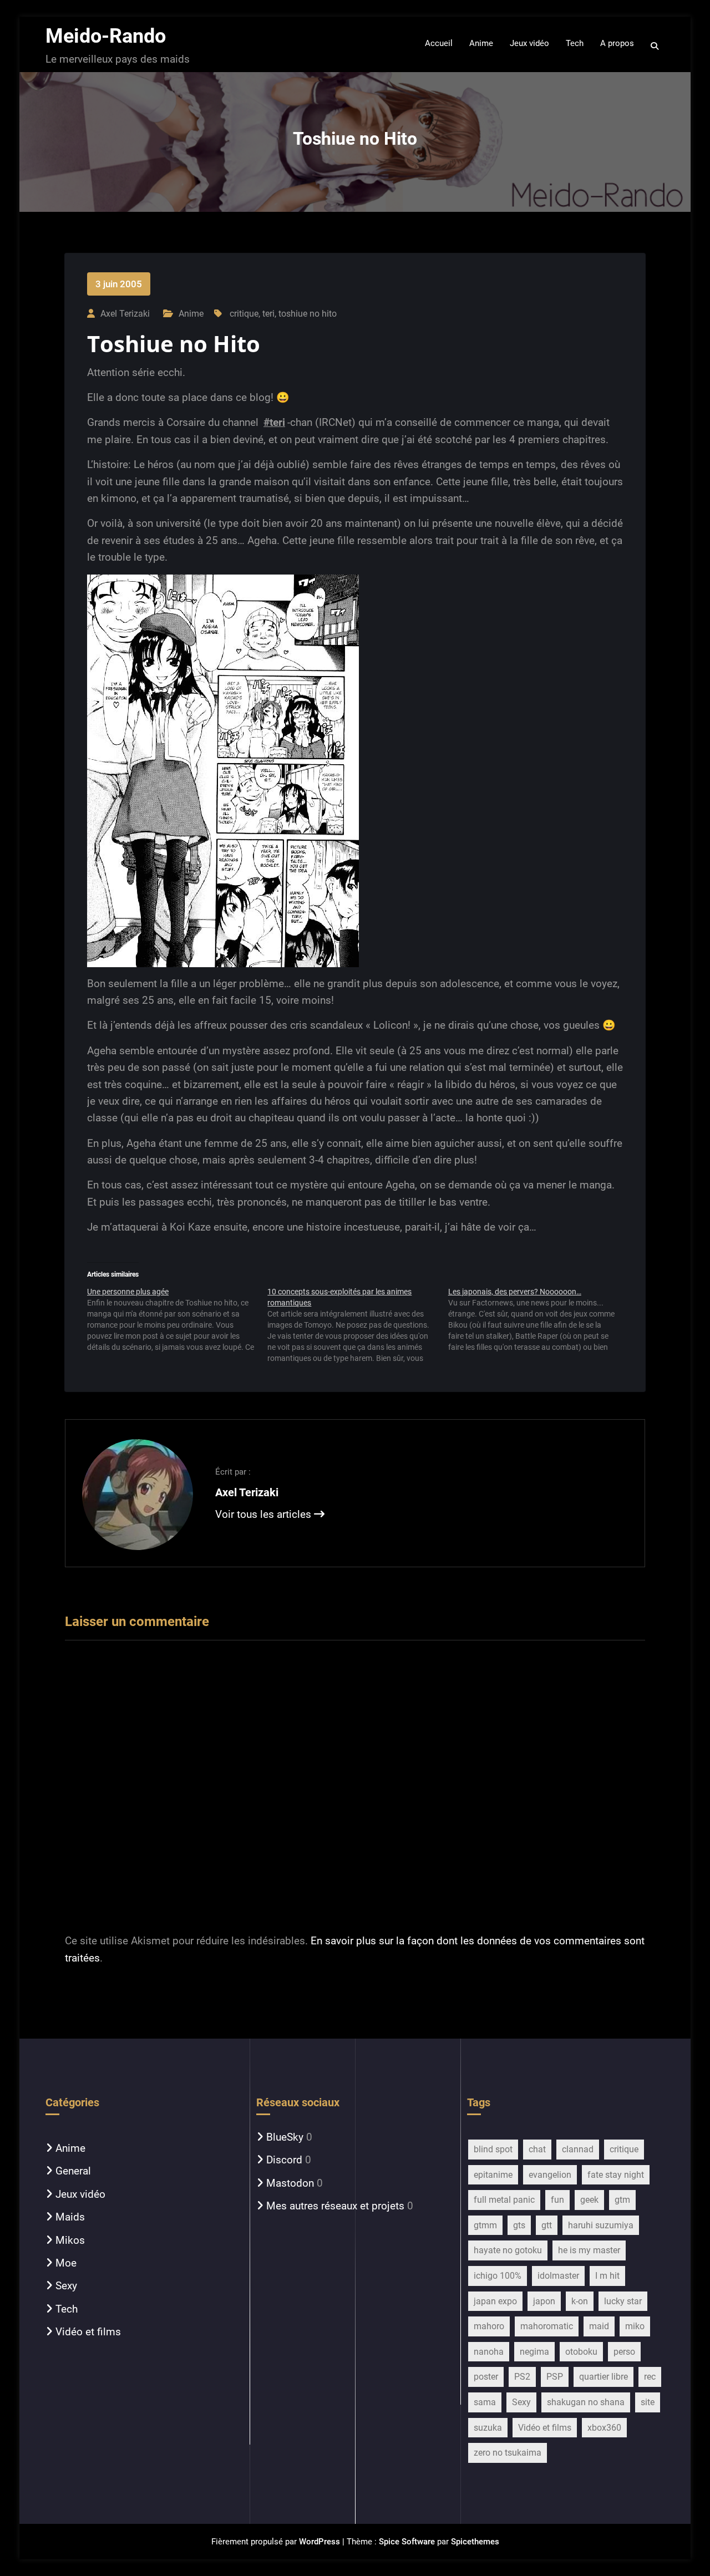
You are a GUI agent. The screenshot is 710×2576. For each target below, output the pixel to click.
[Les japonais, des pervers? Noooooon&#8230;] (538, 1319)
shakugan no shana (586, 2402)
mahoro (489, 2326)
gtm (622, 2200)
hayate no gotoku (508, 2250)
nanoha (489, 2352)
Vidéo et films (88, 2332)
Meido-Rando (106, 36)
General (73, 2171)
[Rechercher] (655, 46)
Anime (191, 314)
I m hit (607, 2276)
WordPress (319, 2542)
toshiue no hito (308, 314)
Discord (284, 2160)
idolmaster (558, 2276)
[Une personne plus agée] (177, 1319)
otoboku (581, 2352)
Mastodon (290, 2183)
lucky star (623, 2301)
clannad (578, 2149)
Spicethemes (475, 2542)
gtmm (485, 2225)
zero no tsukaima (508, 2453)
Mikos (70, 2240)
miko (635, 2326)
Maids (70, 2217)
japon (544, 2301)
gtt (547, 2225)
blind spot (493, 2149)
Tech (67, 2309)
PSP (555, 2377)
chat (537, 2149)
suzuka (488, 2428)
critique (244, 314)
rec (650, 2377)
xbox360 (604, 2428)
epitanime (493, 2175)
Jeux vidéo (80, 2194)
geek (589, 2200)
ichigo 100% (498, 2276)
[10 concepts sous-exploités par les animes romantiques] (357, 1325)
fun (557, 2200)
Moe (66, 2263)
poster (486, 2377)
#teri (274, 422)
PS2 (522, 2377)
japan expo (495, 2301)
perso (624, 2352)
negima (534, 2352)
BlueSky (285, 2137)
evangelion (550, 2175)
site (648, 2402)
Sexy (66, 2286)
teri (268, 314)
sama (485, 2402)
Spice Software (407, 2542)
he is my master (589, 2250)
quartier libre (603, 2377)
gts (519, 2225)
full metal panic (504, 2200)
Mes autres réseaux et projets (335, 2206)
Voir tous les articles (265, 1514)
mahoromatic (547, 2326)
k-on (580, 2301)
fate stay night (616, 2175)
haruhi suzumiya (601, 2225)
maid (599, 2326)
